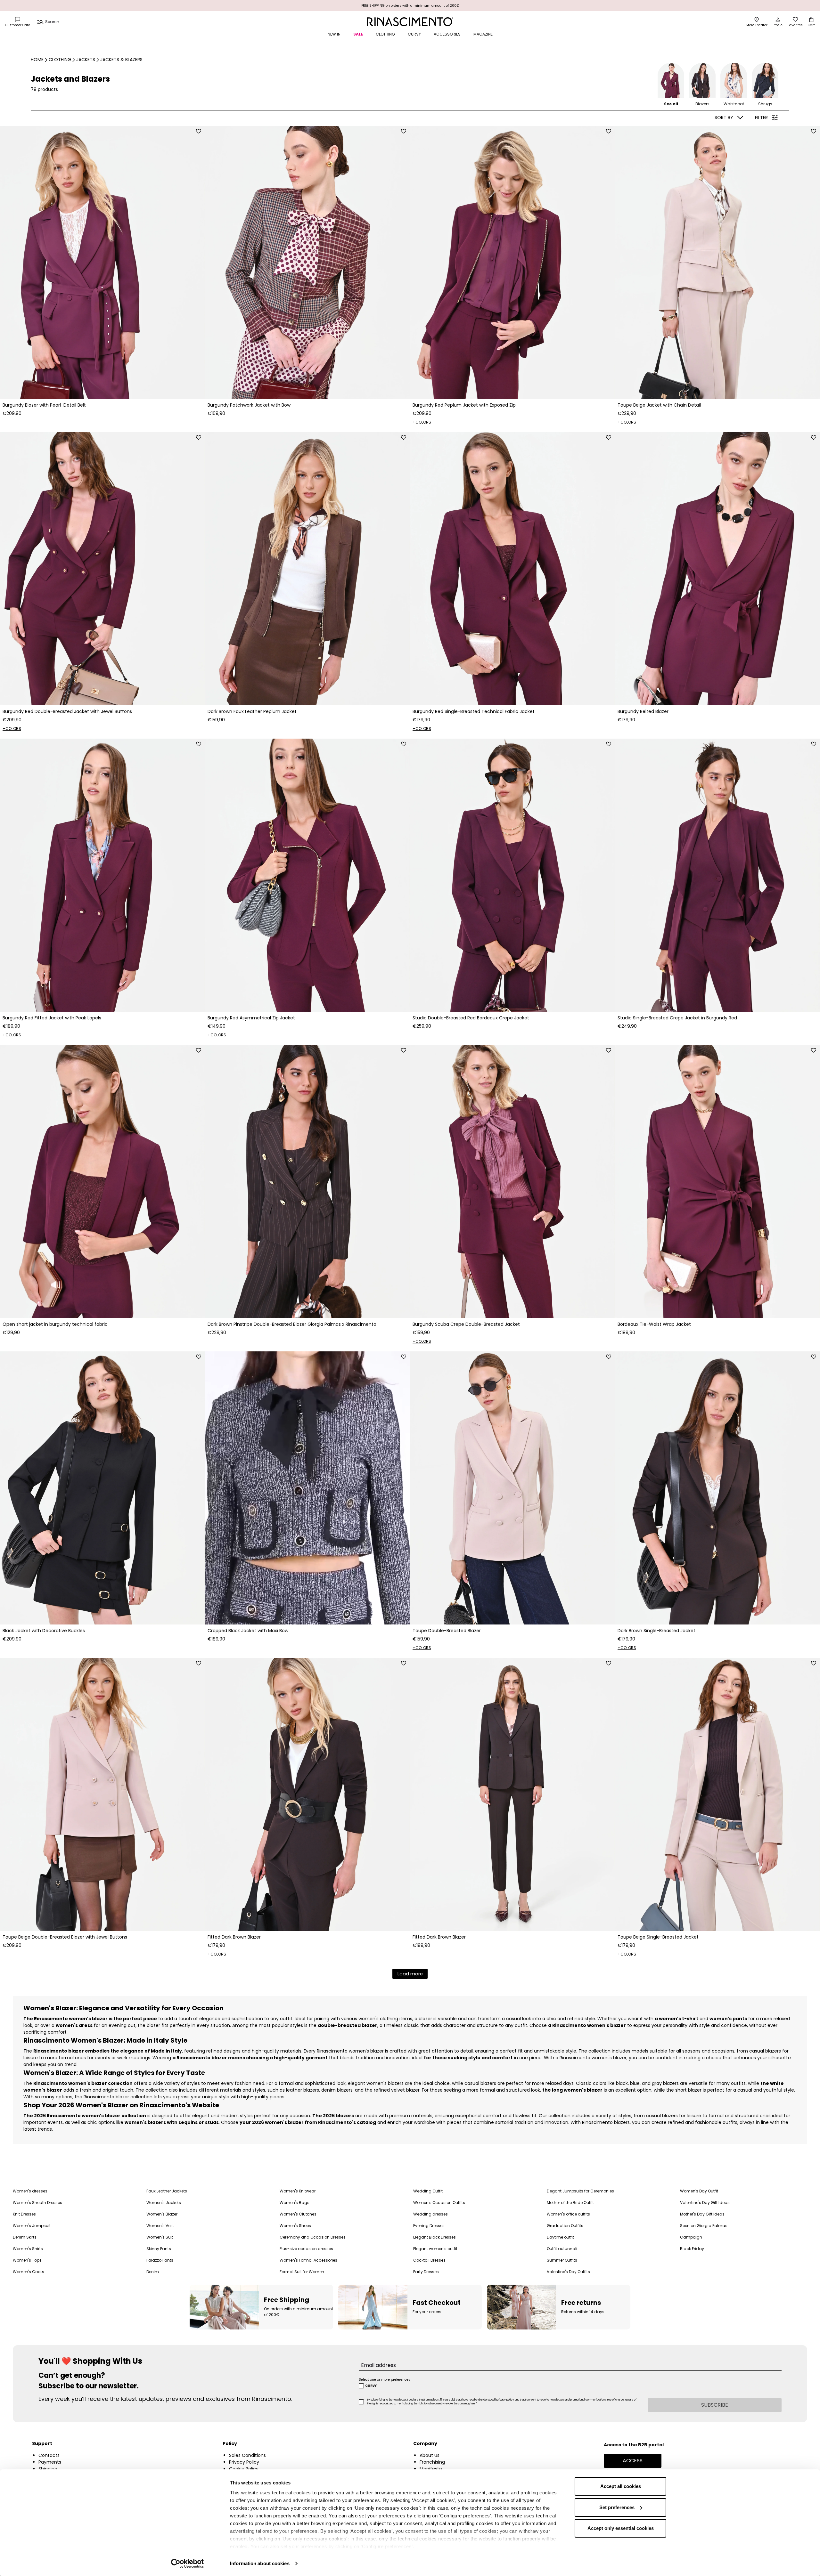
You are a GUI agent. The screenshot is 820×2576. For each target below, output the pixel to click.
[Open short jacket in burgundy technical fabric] (102, 1182)
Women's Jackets (164, 2203)
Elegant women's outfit (435, 2249)
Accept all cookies (621, 2486)
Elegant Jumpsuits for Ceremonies (580, 2191)
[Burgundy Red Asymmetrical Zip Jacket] (307, 875)
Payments (50, 2462)
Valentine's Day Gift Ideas (705, 2203)
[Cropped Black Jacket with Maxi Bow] (307, 1488)
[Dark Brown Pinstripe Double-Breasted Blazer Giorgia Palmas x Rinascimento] (307, 1182)
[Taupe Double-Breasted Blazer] (512, 1488)
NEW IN (334, 34)
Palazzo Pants (160, 2260)
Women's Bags (295, 2203)
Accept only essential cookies (621, 2528)
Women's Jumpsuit (32, 2226)
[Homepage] (410, 22)
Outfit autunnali (562, 2249)
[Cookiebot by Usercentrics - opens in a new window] (188, 2564)
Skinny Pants (159, 2249)
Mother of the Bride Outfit (570, 2203)
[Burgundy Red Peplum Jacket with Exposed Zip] (512, 262)
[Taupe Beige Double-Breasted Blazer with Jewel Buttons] (102, 1794)
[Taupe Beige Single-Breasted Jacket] (717, 1794)
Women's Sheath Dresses (37, 2203)
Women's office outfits (568, 2214)
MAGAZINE (483, 34)
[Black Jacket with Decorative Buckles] (102, 1488)
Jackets (86, 60)
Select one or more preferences (385, 2380)
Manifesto (431, 2469)
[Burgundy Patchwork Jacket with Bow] (307, 262)
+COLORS (422, 422)
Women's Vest (160, 2226)
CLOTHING (385, 34)
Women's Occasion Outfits (439, 2203)
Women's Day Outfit (699, 2191)
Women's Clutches (298, 2214)
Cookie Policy (244, 2469)
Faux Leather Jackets (167, 2191)
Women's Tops (27, 2260)
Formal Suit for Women (302, 2272)
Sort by (724, 117)
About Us (430, 2455)
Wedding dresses (430, 2214)
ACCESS (633, 2461)
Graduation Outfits (565, 2226)
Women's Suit (160, 2237)
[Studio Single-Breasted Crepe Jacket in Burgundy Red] (717, 875)
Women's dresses (30, 2191)
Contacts (49, 2455)
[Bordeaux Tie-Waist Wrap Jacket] (717, 1182)
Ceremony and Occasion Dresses (313, 2237)
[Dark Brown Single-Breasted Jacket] (717, 1488)
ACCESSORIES (447, 34)
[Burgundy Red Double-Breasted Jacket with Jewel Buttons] (102, 569)
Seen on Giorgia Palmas (704, 2226)
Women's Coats (29, 2272)
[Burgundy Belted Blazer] (717, 569)
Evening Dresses (429, 2226)
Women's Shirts (28, 2249)
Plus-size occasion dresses (306, 2249)
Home (37, 60)
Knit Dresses (24, 2214)
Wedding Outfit (428, 2191)
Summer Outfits (562, 2260)
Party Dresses (426, 2272)
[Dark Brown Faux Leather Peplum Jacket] (307, 569)
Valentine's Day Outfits (568, 2272)
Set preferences (617, 2507)
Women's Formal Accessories (308, 2260)
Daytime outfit (560, 2237)
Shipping (48, 2469)
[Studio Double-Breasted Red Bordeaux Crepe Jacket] (512, 875)
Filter (761, 117)
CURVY (414, 34)
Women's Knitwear (298, 2191)
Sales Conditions (247, 2455)
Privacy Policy (244, 2462)
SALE (358, 34)
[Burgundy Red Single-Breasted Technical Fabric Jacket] (512, 569)
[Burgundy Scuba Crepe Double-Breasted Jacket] (512, 1182)
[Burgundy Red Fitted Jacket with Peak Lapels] (102, 875)
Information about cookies (260, 2563)
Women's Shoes (295, 2226)
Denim (153, 2272)
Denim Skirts (25, 2237)
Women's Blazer (162, 2214)
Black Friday (692, 2249)
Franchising (432, 2462)
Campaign (691, 2237)
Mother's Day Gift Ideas (702, 2214)
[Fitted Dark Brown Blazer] (307, 1794)
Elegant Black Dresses (435, 2237)
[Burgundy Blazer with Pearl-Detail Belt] (102, 262)
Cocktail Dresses (429, 2260)
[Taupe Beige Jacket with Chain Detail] (717, 262)
